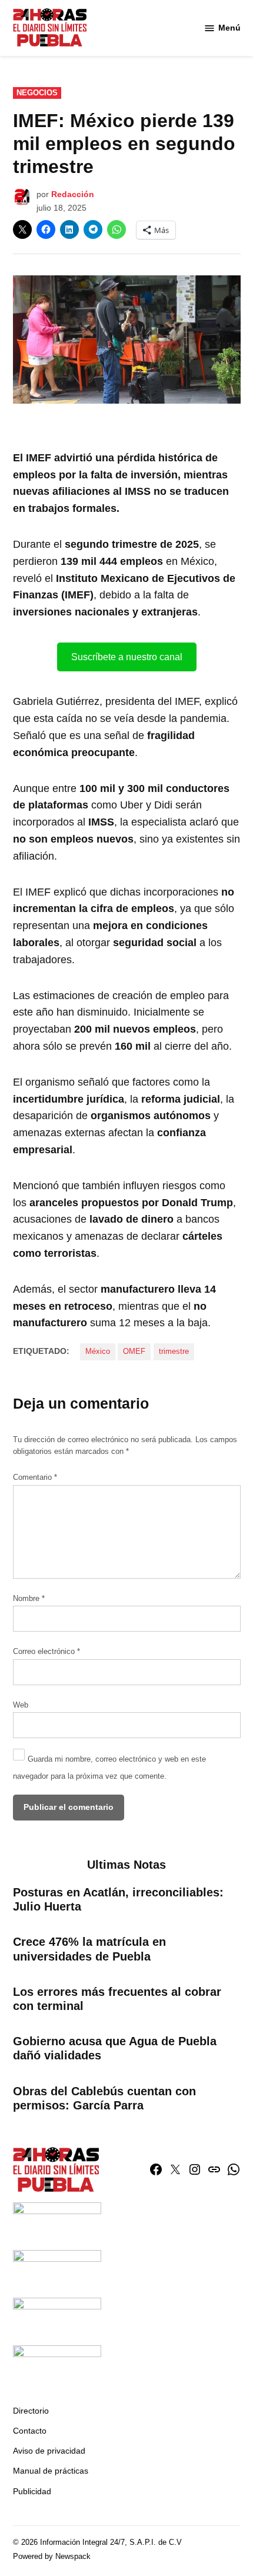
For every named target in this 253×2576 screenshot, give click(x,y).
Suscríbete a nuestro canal (127, 657)
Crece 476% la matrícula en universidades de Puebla (89, 1949)
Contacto (30, 2431)
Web (21, 1705)
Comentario (35, 1477)
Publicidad (32, 2491)
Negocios (37, 93)
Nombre (29, 1599)
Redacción (73, 194)
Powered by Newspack (52, 2557)
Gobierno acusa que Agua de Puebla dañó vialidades (115, 2048)
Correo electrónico (46, 1652)
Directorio (31, 2411)
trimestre (174, 1352)
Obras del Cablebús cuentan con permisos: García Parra (104, 2098)
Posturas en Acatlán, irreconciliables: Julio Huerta (118, 1899)
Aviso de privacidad (49, 2451)
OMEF (134, 1352)
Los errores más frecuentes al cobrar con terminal (117, 1999)
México (98, 1352)
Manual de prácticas (51, 2471)
